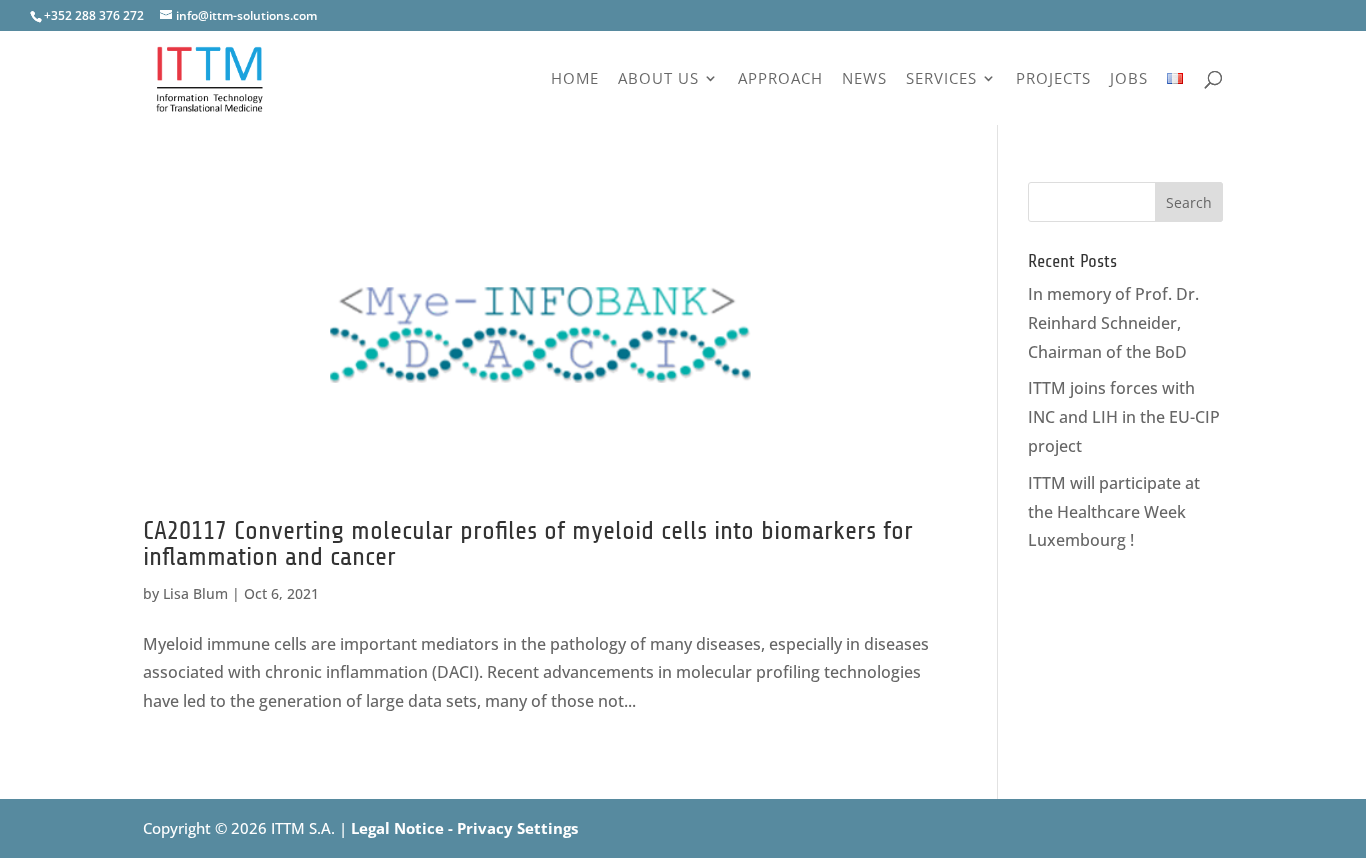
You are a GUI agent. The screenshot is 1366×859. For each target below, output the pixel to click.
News (864, 79)
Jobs (1129, 79)
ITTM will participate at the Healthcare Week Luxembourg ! (1114, 512)
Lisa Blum (195, 593)
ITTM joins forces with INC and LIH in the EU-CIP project (1124, 417)
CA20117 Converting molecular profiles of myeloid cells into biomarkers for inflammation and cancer (528, 543)
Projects (1053, 79)
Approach (780, 79)
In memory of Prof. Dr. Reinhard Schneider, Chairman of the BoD (1113, 323)
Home (575, 79)
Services (941, 79)
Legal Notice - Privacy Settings (464, 828)
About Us (658, 79)
